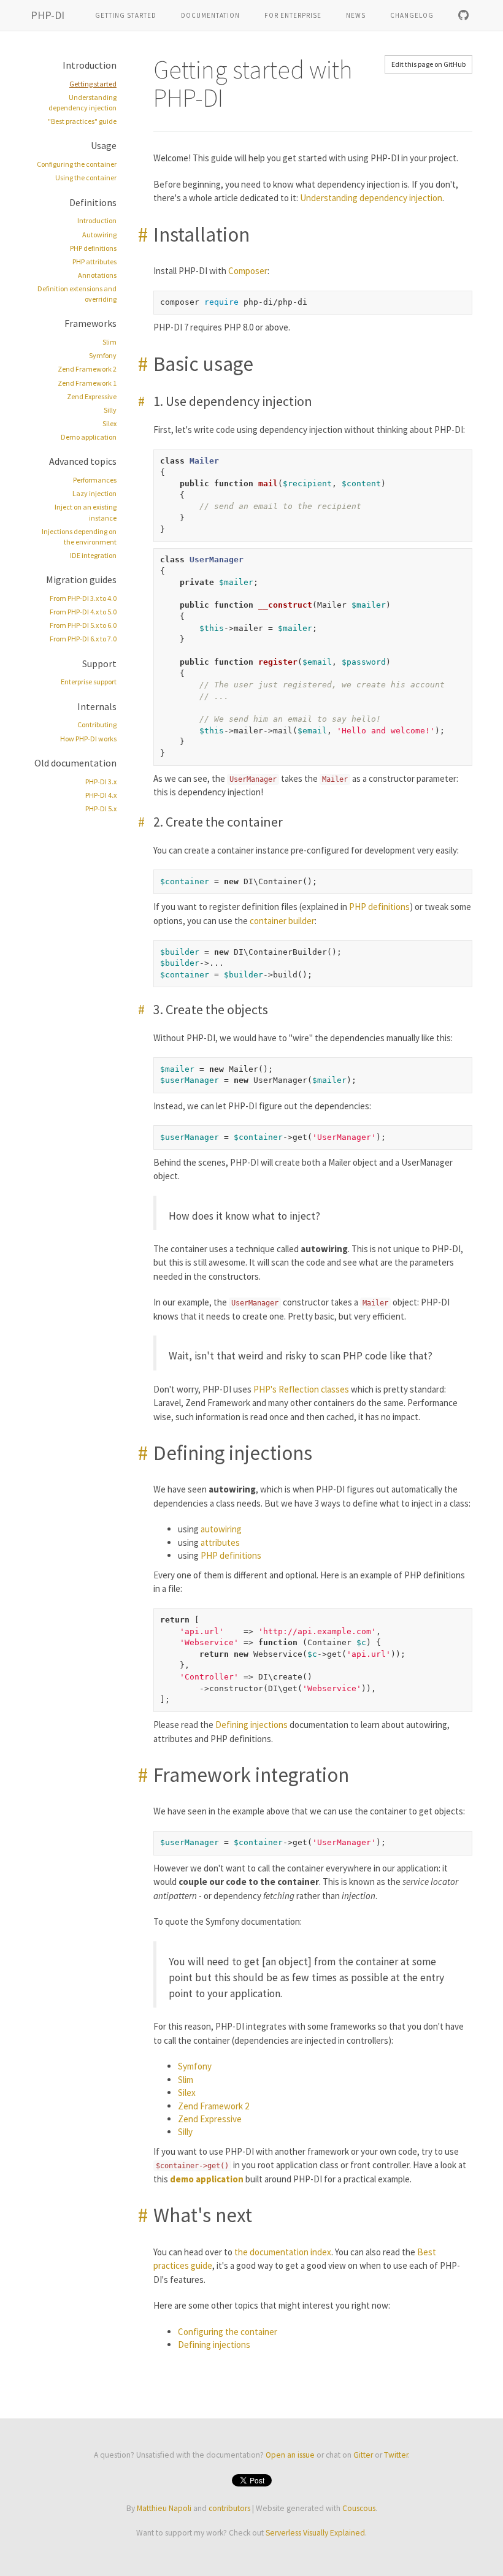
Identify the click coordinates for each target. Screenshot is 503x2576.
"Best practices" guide (82, 121)
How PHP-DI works (88, 739)
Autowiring (99, 235)
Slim (109, 342)
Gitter (363, 2455)
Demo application (89, 437)
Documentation (210, 15)
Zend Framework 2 (87, 369)
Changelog (412, 15)
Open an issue (290, 2455)
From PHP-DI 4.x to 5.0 (83, 612)
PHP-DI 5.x (101, 808)
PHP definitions (93, 248)
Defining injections (251, 1725)
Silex (109, 423)
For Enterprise (293, 15)
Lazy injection (94, 493)
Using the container (86, 178)
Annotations (97, 275)
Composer (248, 271)
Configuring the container (77, 164)
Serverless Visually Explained (315, 2533)
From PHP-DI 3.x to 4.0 (83, 598)
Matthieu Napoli (164, 2508)
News (356, 15)
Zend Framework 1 (87, 383)
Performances (95, 480)
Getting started (126, 15)
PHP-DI (48, 15)
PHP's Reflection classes (301, 1389)
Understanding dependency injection (371, 198)
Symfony (103, 355)
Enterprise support (89, 682)
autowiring (221, 1529)
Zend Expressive (92, 396)
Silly (110, 410)
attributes (220, 1542)
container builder (282, 921)
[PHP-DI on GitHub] (464, 15)
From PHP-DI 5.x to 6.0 (83, 625)
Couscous (359, 2508)
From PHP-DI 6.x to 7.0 (83, 639)
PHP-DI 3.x (101, 782)
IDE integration (93, 555)
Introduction (97, 220)
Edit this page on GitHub (428, 64)
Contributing (97, 724)
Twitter (396, 2455)
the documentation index (283, 2252)
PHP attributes (94, 262)
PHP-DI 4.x (101, 795)
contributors (229, 2508)
